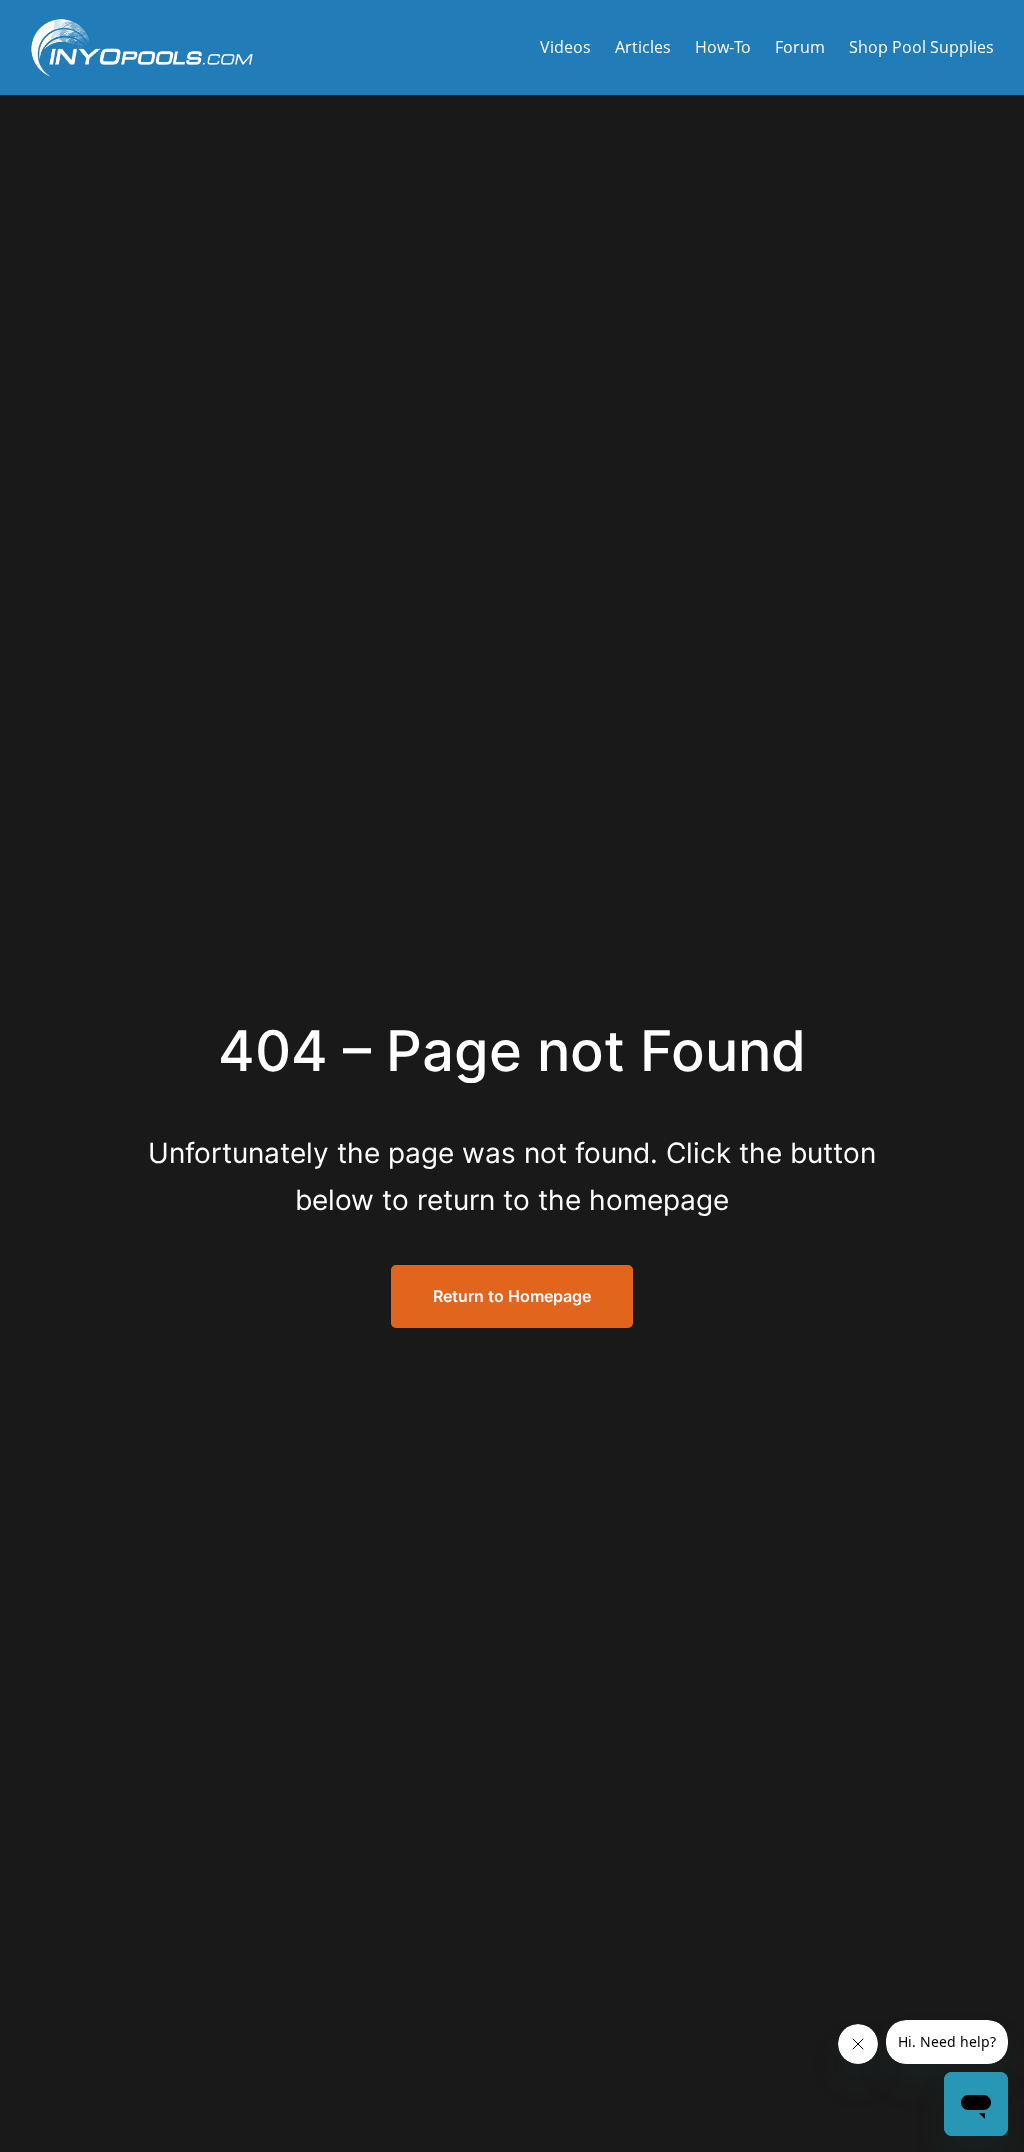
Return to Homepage (512, 1296)
